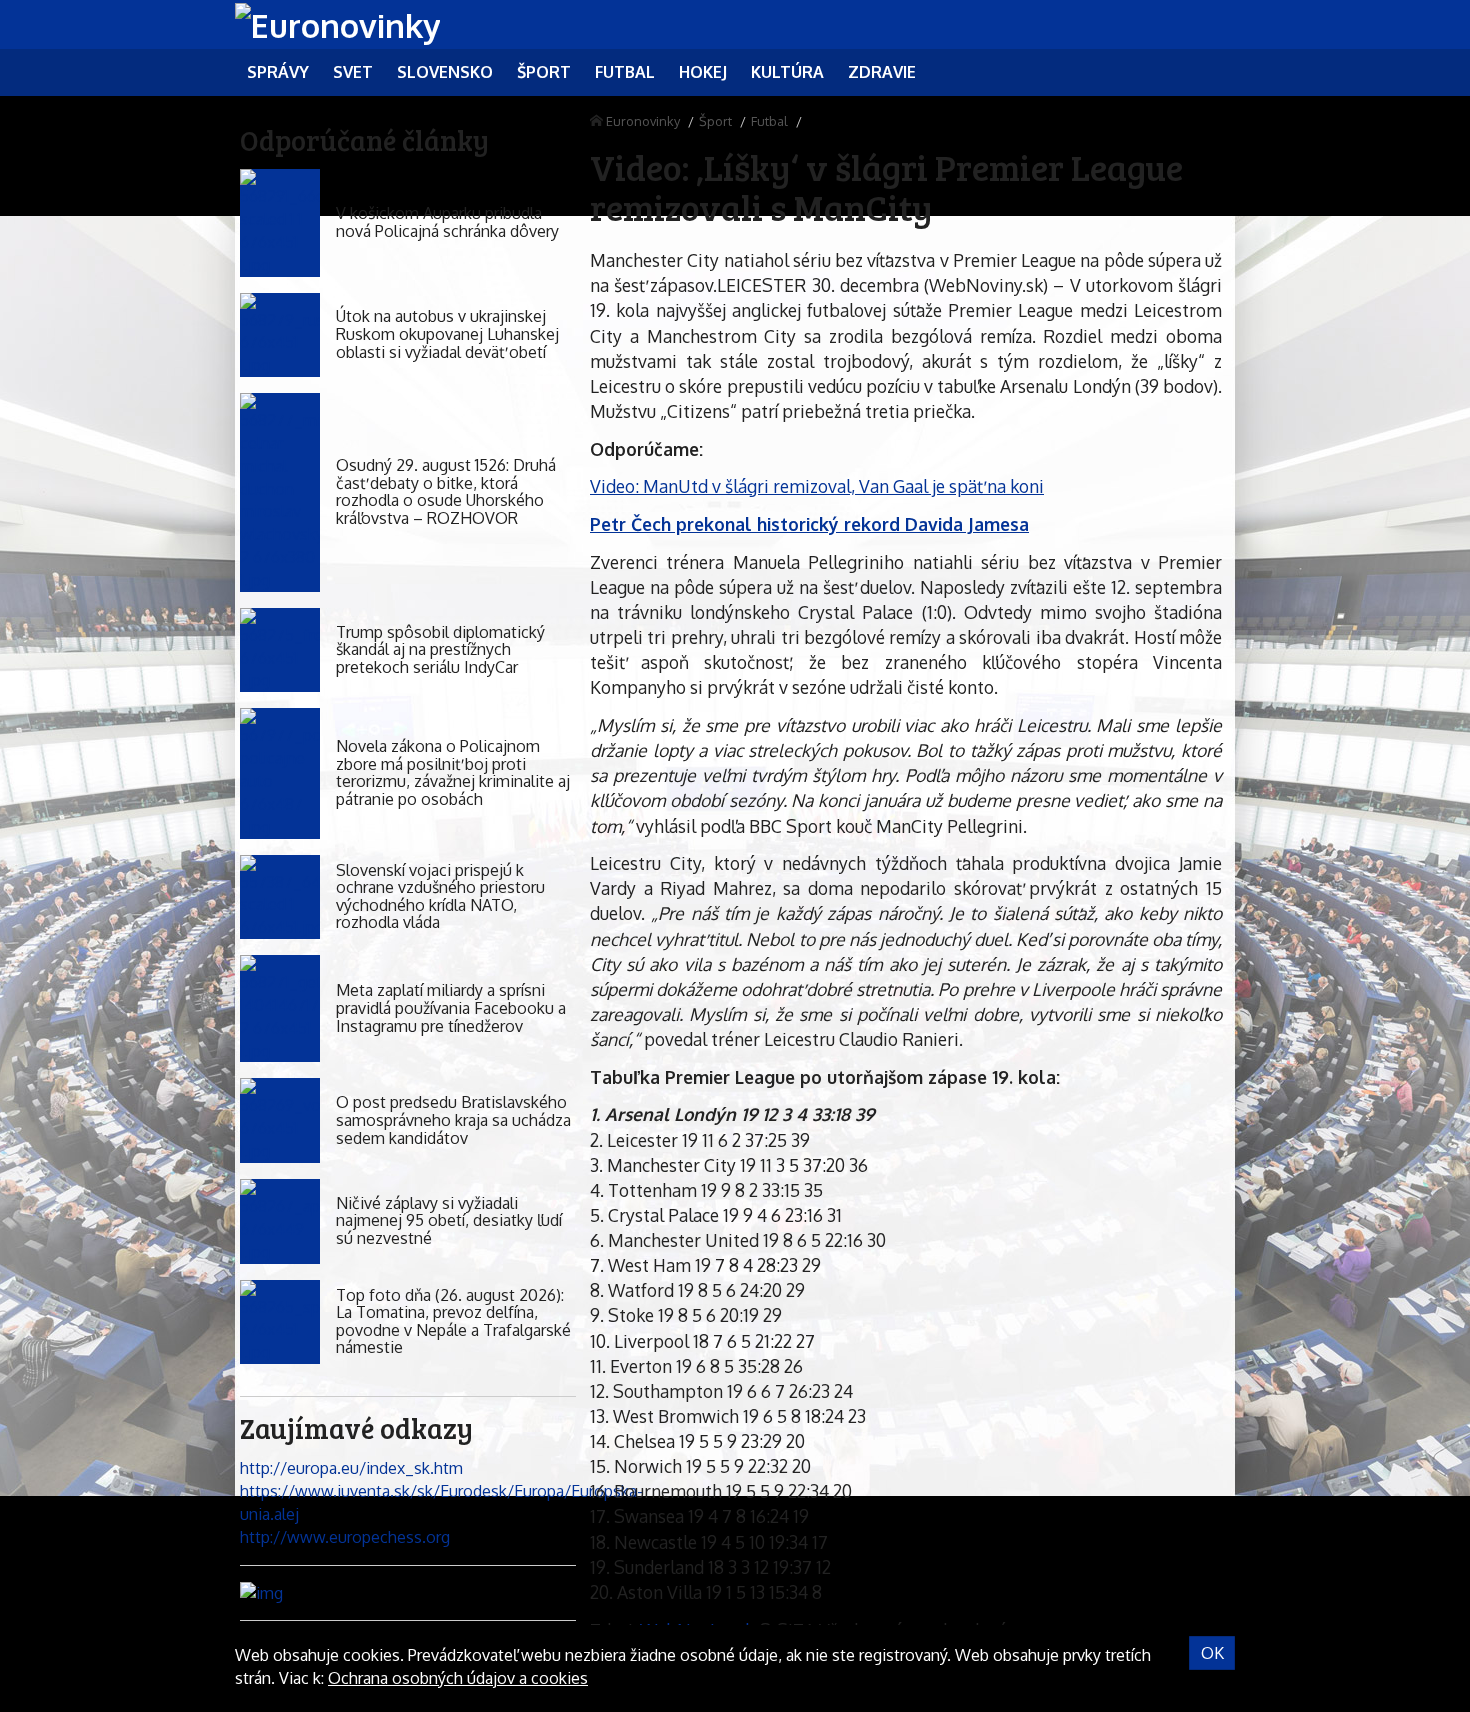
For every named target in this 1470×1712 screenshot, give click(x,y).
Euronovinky (643, 121)
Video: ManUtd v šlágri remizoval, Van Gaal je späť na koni (817, 486)
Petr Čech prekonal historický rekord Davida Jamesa (809, 524)
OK (1212, 1653)
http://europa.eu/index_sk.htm (351, 1468)
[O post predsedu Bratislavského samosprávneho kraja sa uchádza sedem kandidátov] (280, 1120)
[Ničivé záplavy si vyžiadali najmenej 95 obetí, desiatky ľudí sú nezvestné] (280, 1221)
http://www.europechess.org (345, 1537)
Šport (715, 121)
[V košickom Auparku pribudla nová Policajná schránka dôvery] (280, 222)
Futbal (769, 121)
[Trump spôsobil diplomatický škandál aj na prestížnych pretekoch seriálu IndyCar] (280, 650)
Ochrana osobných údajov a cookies (458, 1678)
